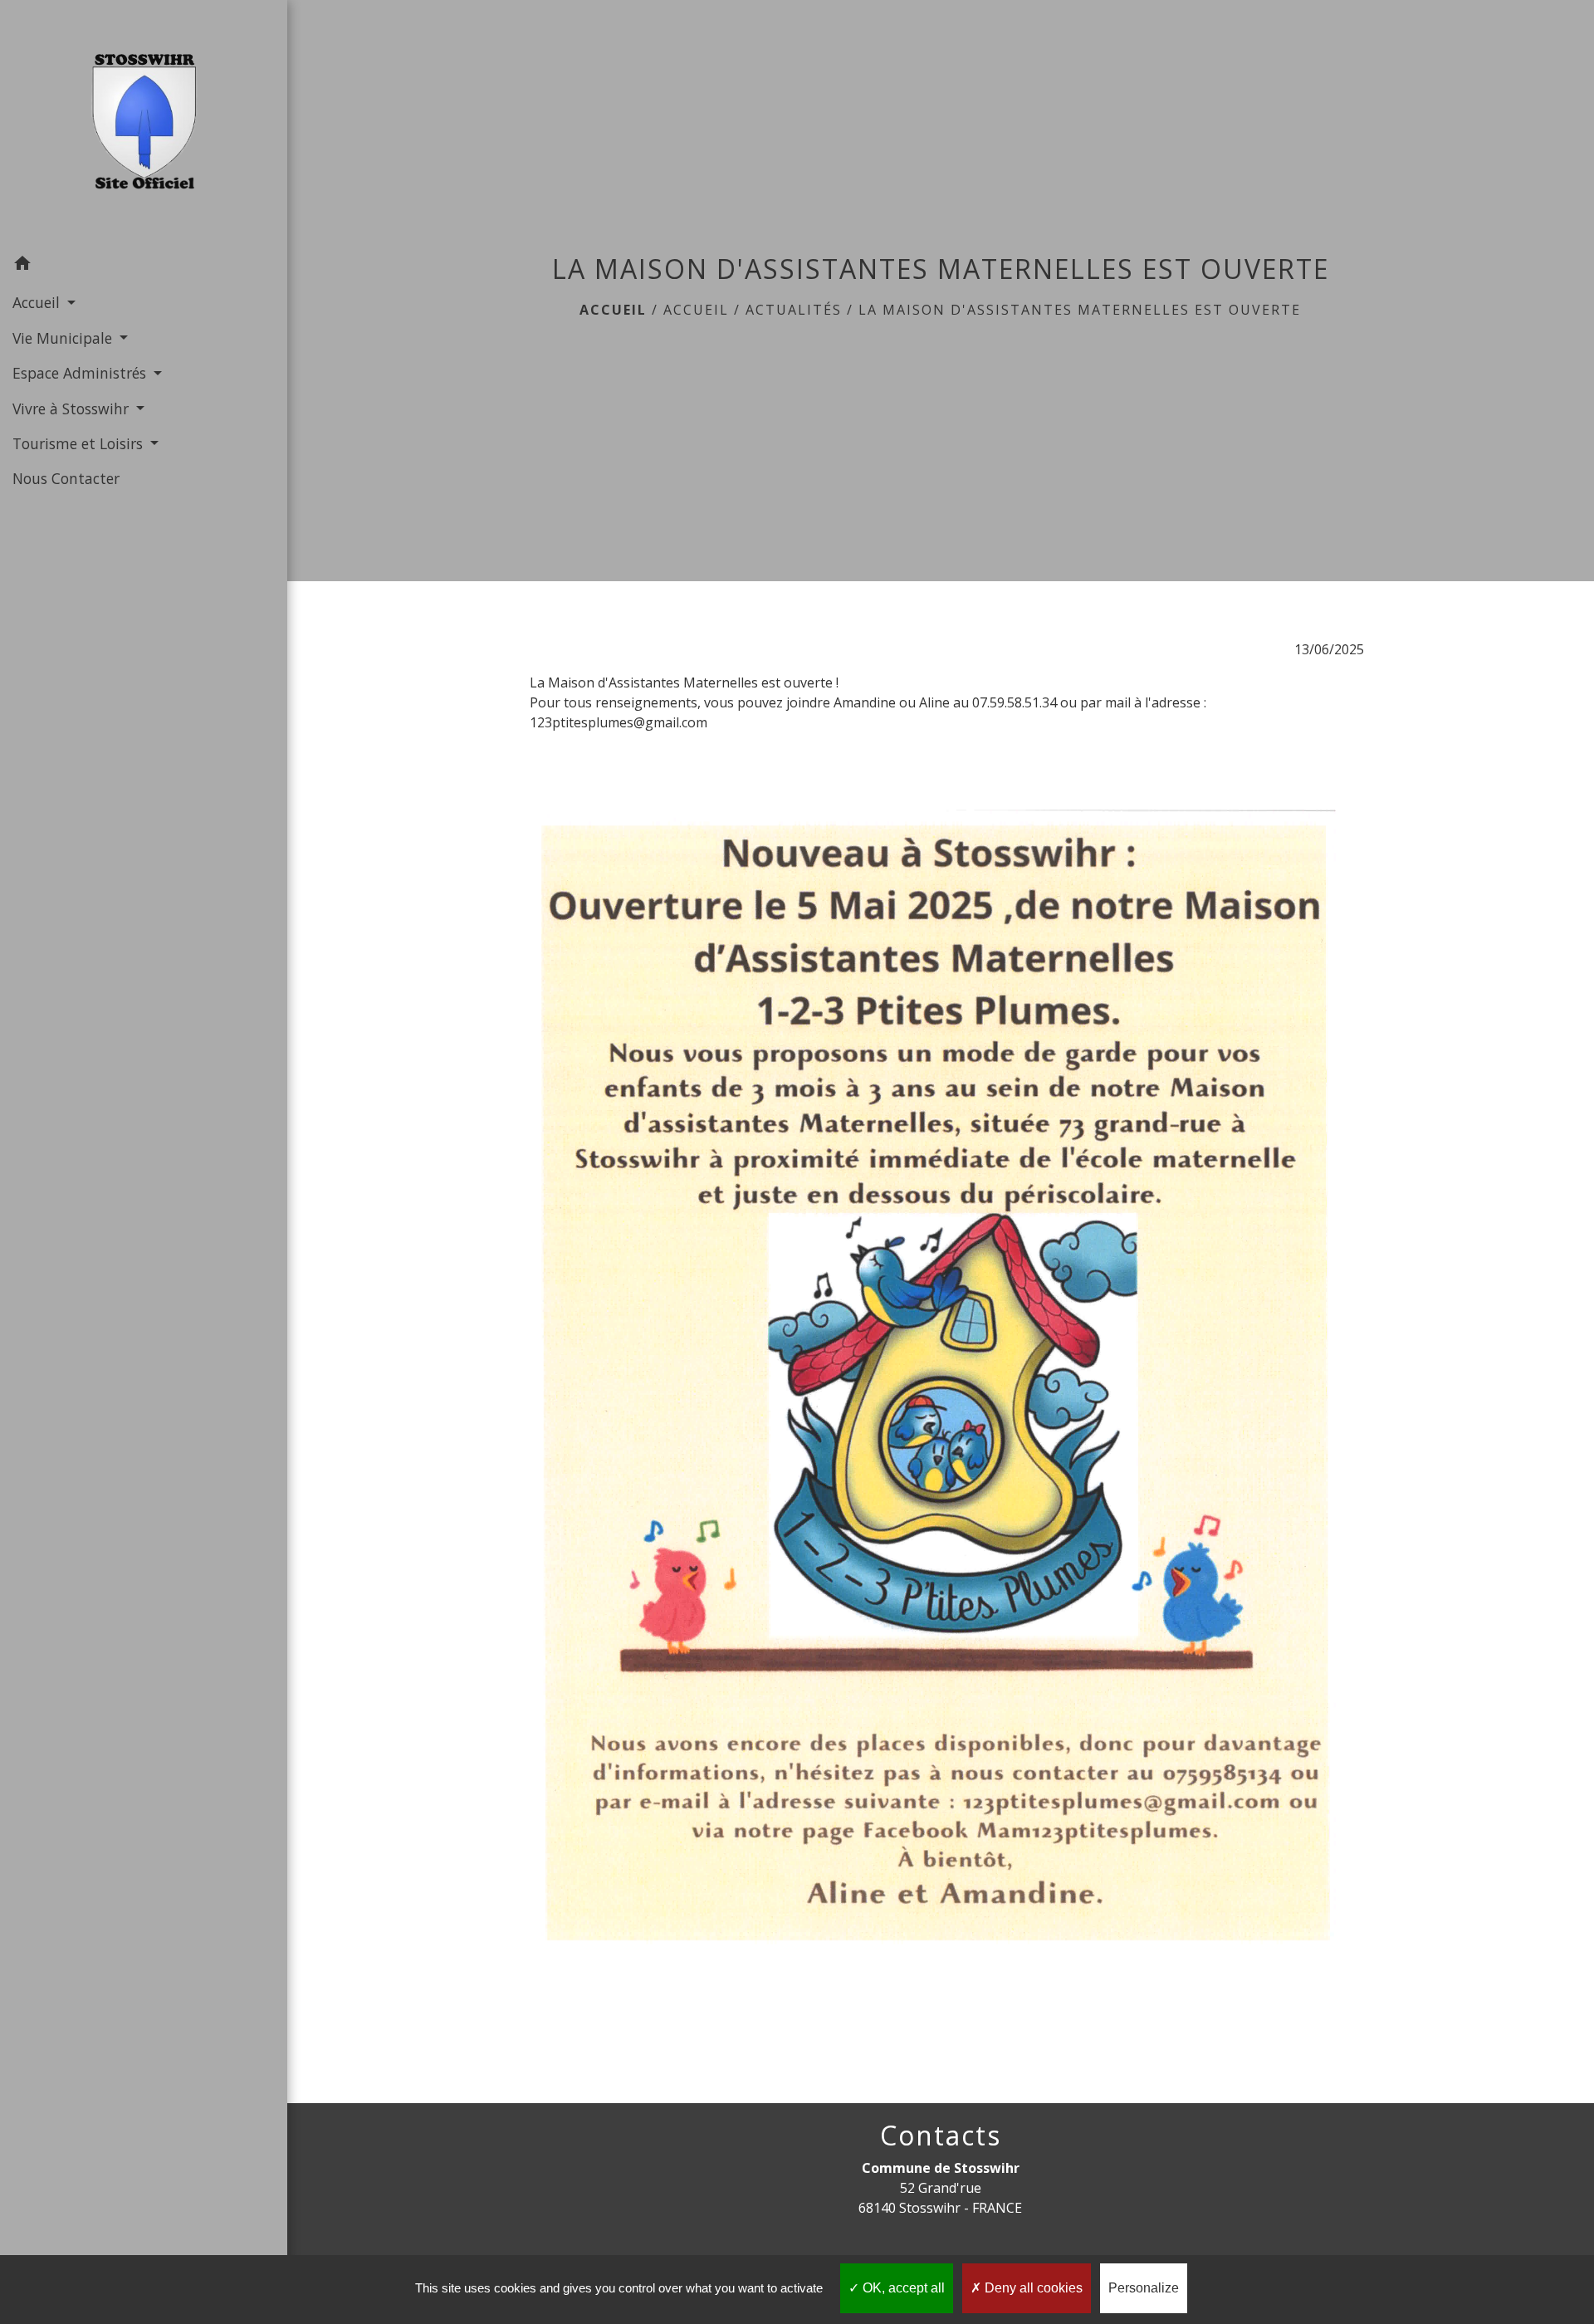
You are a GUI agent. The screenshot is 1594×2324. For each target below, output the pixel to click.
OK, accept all (902, 2288)
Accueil (613, 310)
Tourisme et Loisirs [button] (80, 443)
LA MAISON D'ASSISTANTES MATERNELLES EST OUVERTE (1080, 310)
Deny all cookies (1032, 2288)
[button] (144, 266)
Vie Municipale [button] (64, 338)
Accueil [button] (38, 302)
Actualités (794, 310)
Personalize (1144, 2288)
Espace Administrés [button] (81, 373)
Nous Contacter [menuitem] (66, 478)
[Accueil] (144, 123)
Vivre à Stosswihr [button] (73, 409)
